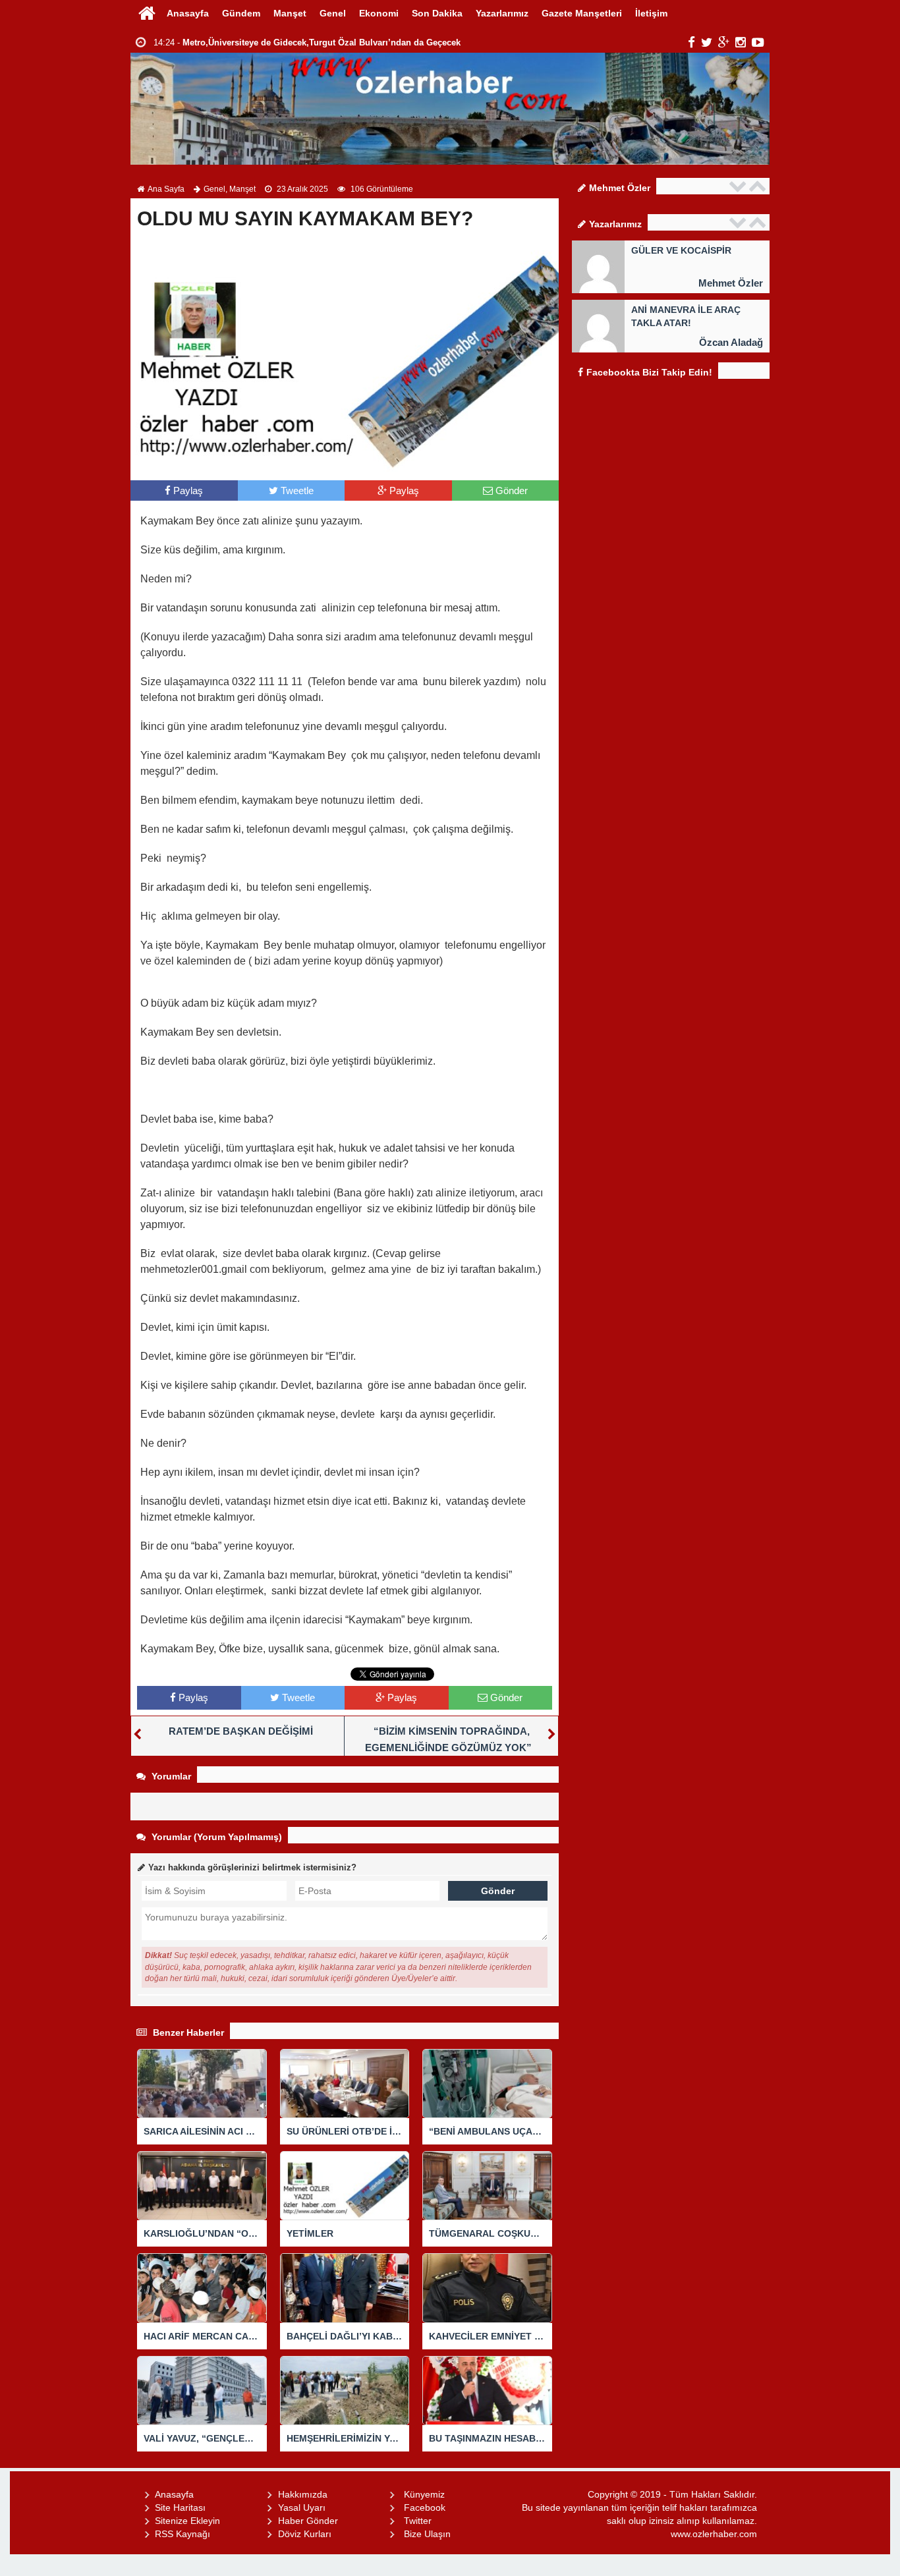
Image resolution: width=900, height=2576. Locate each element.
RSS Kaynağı (183, 2534)
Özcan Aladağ (731, 342)
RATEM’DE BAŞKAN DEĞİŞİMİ (241, 1731)
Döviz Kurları (305, 2534)
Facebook (425, 2507)
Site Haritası (180, 2507)
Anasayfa (188, 13)
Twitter (418, 2521)
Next (759, 186)
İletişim (651, 13)
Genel (333, 13)
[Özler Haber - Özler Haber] (147, 13)
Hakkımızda (303, 2494)
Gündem (241, 13)
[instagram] (741, 42)
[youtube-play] (758, 42)
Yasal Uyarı (302, 2507)
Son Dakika (437, 13)
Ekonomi (379, 13)
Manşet (290, 13)
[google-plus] (724, 42)
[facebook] (691, 42)
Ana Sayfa (166, 189)
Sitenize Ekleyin (187, 2521)
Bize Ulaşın (427, 2534)
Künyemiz (424, 2494)
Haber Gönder (308, 2521)
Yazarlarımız (502, 13)
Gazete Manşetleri (582, 13)
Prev (739, 186)
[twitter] (707, 42)
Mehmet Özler (731, 283)
